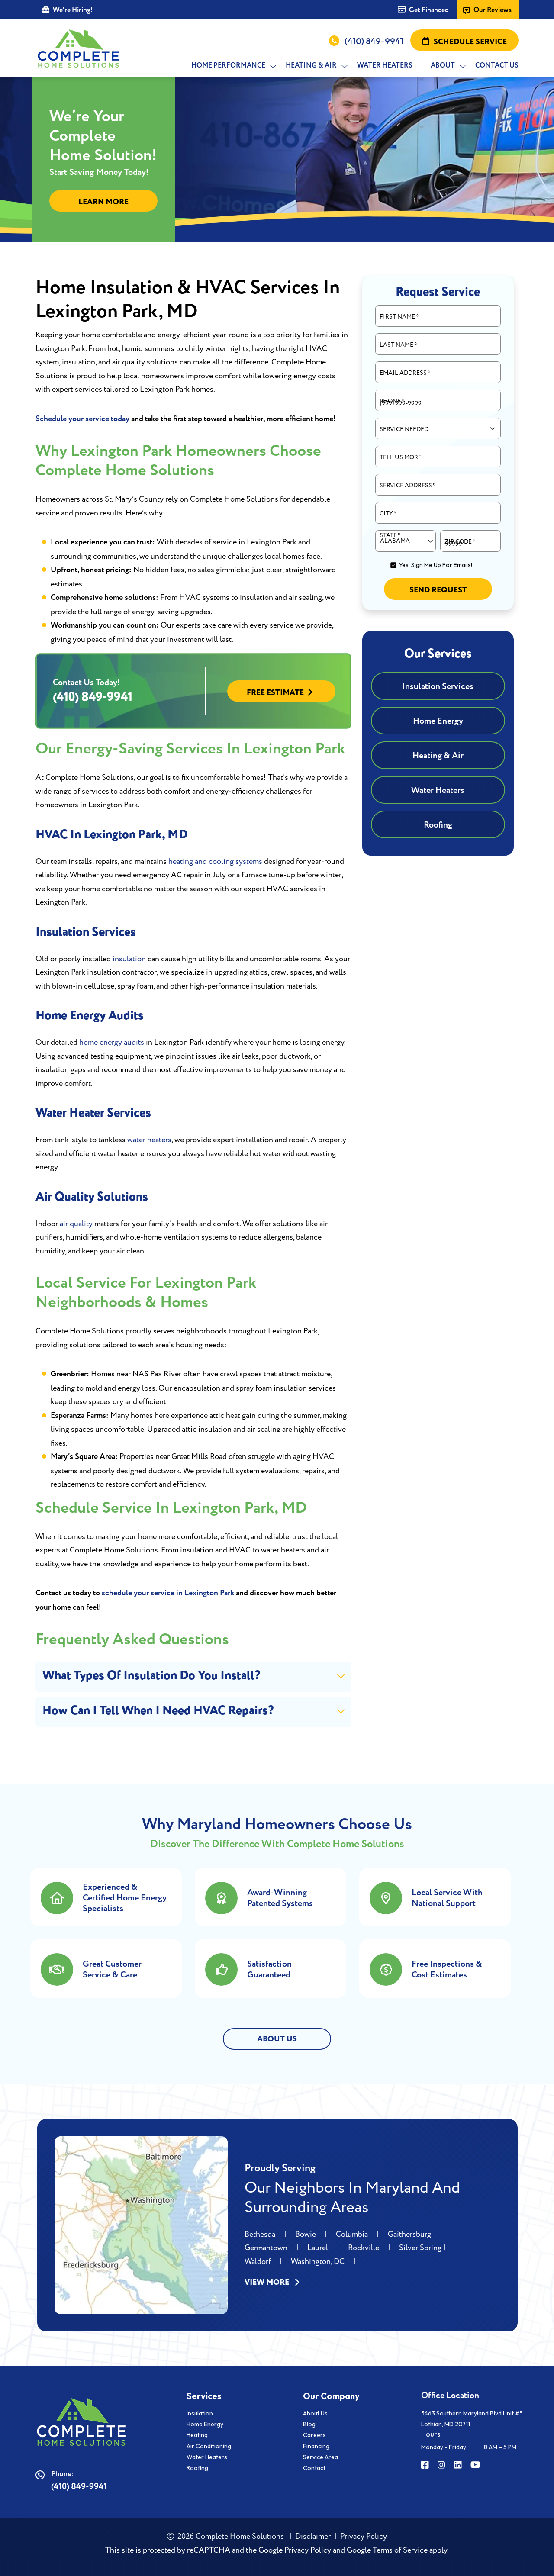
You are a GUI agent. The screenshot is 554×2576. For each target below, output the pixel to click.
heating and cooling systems (215, 861)
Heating (197, 2435)
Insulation (200, 2413)
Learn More (103, 202)
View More (268, 2283)
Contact (314, 2468)
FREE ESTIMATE (275, 693)
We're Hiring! (73, 10)
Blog (309, 2424)
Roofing (197, 2468)
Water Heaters (207, 2457)
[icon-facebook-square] (426, 2466)
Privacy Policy (364, 2536)
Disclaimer (313, 2536)
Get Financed (429, 10)
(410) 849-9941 (374, 41)
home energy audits (112, 1042)
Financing (316, 2446)
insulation (129, 959)
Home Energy (205, 2424)
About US (277, 2039)
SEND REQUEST (438, 590)
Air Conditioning (209, 2446)
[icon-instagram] (442, 2466)
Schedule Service (470, 42)
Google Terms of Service (387, 2550)
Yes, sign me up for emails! (436, 565)
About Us (315, 2413)
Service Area (320, 2457)
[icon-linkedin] (459, 2466)
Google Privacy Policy (295, 2550)
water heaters (149, 1140)
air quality (76, 1224)
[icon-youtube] (476, 2466)
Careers (314, 2435)
